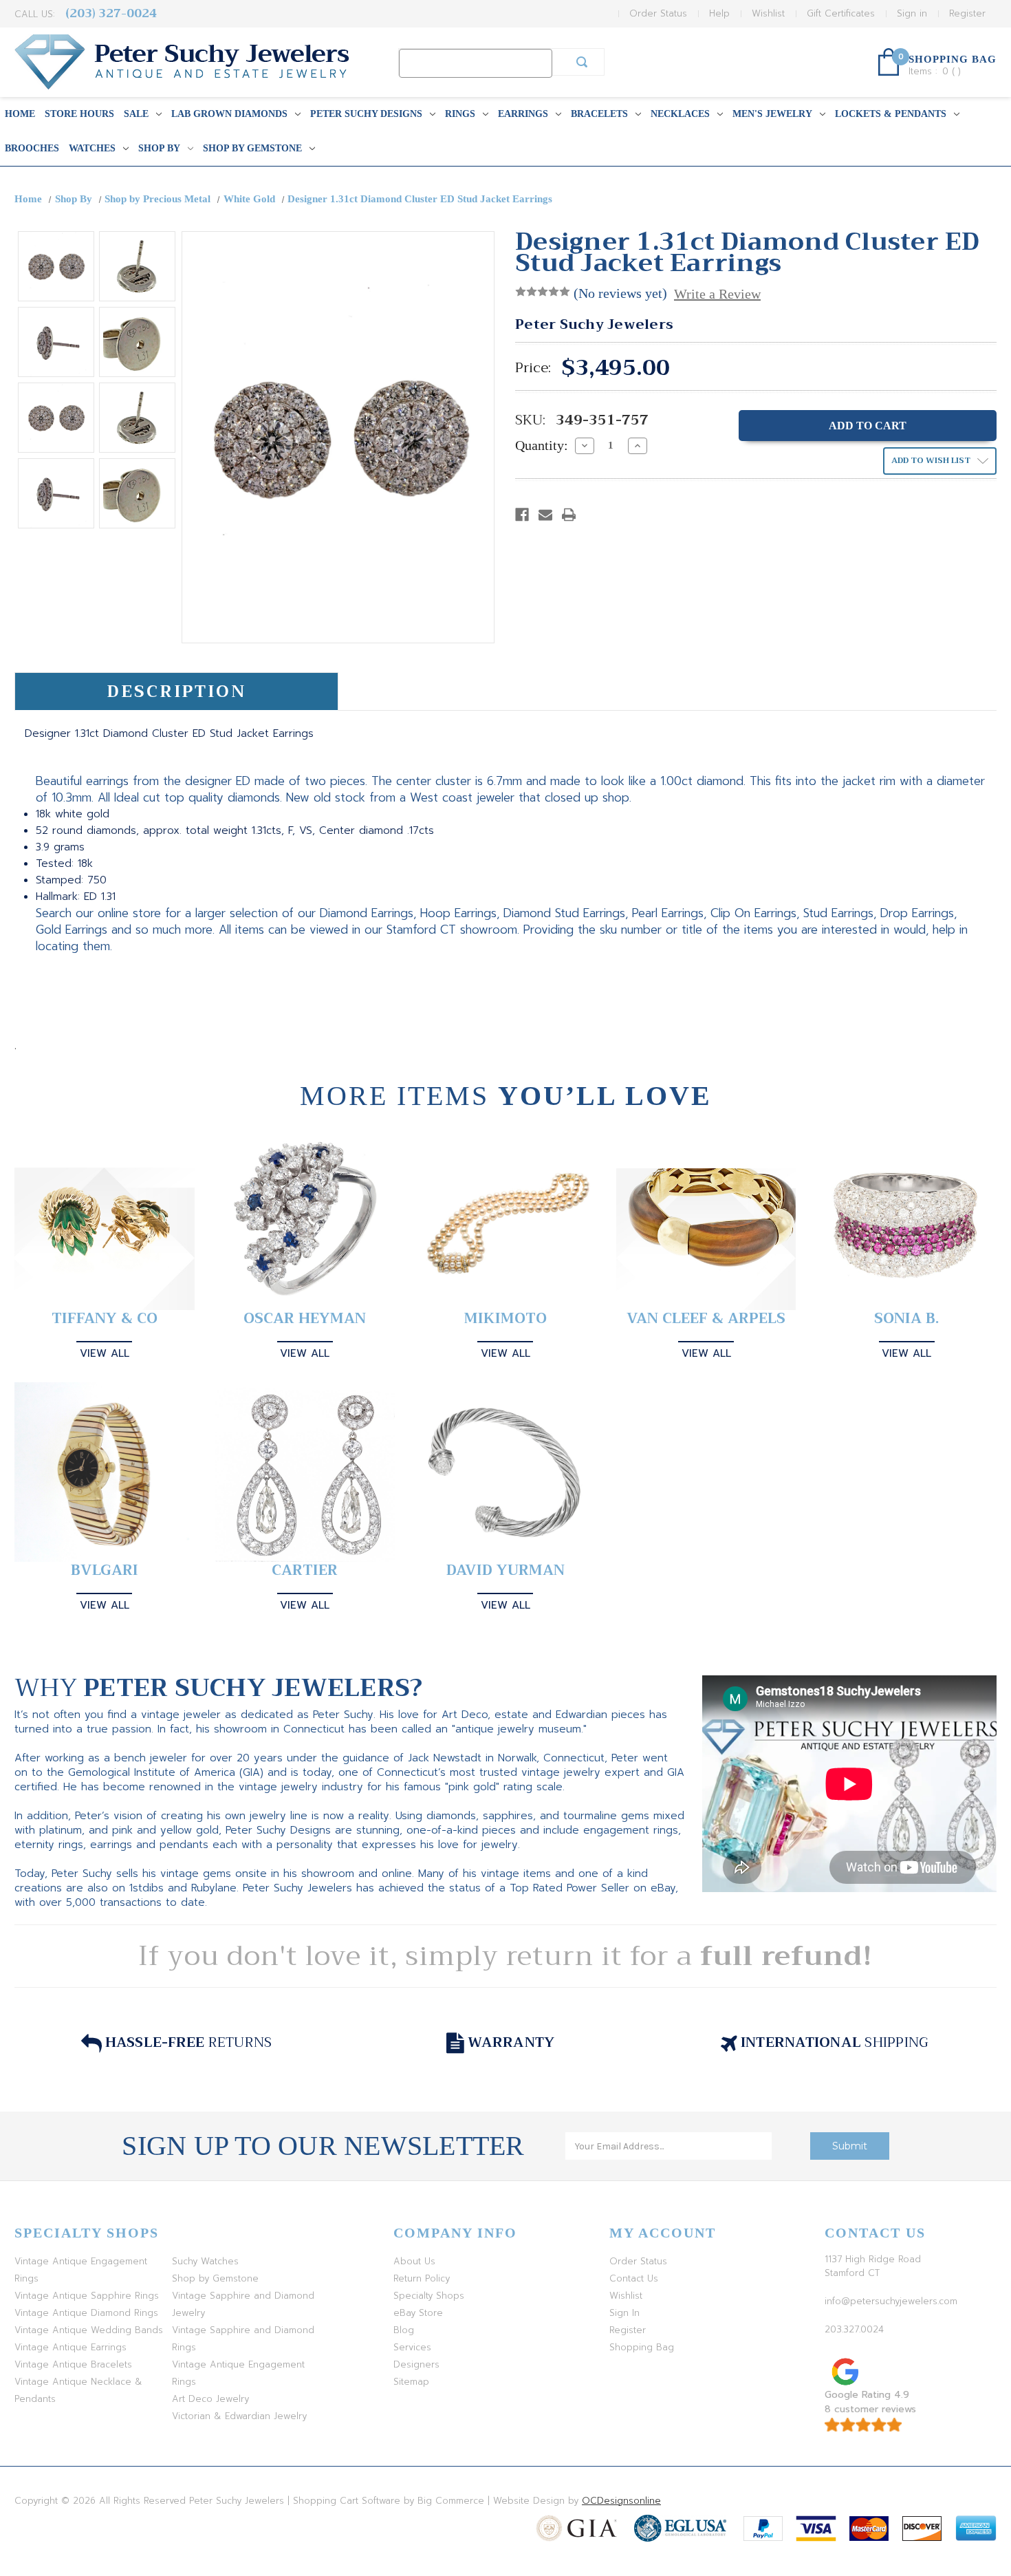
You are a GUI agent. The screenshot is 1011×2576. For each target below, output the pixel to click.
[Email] (545, 515)
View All (105, 1353)
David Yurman (505, 1570)
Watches (92, 148)
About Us (414, 2261)
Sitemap (411, 2382)
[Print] (569, 515)
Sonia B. (906, 1319)
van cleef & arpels (706, 1319)
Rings (460, 114)
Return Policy (422, 2278)
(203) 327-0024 (111, 13)
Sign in (912, 13)
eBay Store (418, 2313)
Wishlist (768, 13)
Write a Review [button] (717, 294)
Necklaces (680, 114)
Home (20, 114)
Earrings (523, 114)
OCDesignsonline (621, 2501)
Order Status (658, 13)
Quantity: (542, 445)
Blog (404, 2330)
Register (967, 13)
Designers (416, 2364)
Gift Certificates (841, 13)
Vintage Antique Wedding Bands (89, 2330)
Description (176, 691)
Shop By (159, 148)
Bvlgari (105, 1570)
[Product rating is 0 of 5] (543, 292)
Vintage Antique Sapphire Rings (87, 2296)
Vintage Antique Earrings (70, 2347)
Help (719, 13)
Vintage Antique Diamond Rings (86, 2313)
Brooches (32, 148)
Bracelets (599, 114)
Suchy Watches (205, 2261)
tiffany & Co (105, 1319)
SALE (136, 114)
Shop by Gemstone (252, 148)
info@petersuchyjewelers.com (891, 2301)
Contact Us (634, 2278)
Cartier (305, 1570)
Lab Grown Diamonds (229, 114)
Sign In (624, 2313)
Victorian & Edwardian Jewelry (239, 2416)
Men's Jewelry (772, 114)
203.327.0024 (854, 2329)
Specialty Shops (429, 2296)
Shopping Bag (642, 2347)
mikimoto (505, 1319)
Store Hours (79, 114)
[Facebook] (522, 515)
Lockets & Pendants (891, 114)
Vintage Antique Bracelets (73, 2364)
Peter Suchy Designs (366, 114)
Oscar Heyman (305, 1319)
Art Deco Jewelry (210, 2399)
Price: (533, 368)
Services (412, 2347)
